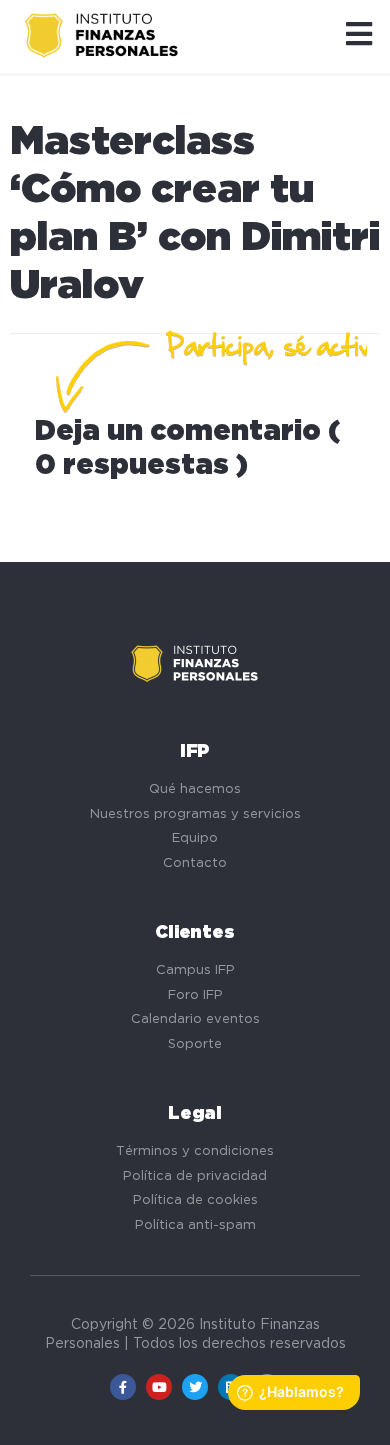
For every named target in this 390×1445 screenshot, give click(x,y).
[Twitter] (195, 1387)
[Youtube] (159, 1387)
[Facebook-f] (123, 1387)
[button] (359, 35)
